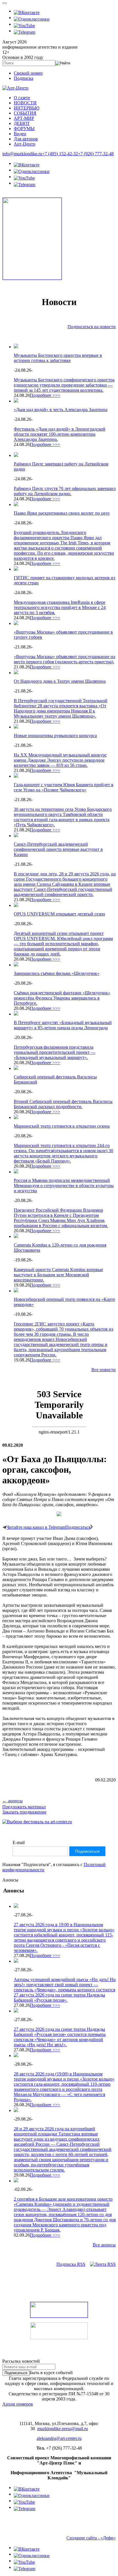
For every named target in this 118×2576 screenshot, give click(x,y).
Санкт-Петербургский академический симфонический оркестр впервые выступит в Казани (58, 849)
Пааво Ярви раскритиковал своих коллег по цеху (62, 513)
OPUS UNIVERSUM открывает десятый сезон (59, 914)
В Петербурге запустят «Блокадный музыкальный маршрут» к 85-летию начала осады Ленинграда (63, 1025)
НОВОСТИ (25, 103)
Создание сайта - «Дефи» (91, 2538)
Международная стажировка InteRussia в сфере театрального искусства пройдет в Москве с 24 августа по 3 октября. (60, 607)
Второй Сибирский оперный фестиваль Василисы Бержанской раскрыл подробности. (63, 1104)
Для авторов (26, 139)
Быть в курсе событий (51, 2373)
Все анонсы (104, 2245)
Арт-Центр (24, 144)
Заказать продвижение (24, 1812)
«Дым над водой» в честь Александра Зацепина (61, 410)
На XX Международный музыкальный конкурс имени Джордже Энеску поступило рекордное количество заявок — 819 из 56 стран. (60, 760)
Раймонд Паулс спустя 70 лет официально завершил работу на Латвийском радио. (65, 491)
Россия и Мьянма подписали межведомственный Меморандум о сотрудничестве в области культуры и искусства (64, 1186)
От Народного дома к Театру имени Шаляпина (60, 681)
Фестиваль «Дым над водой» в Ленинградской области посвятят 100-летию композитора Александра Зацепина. (60, 434)
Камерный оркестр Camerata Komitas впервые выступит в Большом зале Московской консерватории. (58, 1275)
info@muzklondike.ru (22, 154)
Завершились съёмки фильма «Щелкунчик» (57, 973)
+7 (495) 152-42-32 (60, 154)
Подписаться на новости (92, 327)
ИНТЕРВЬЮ (26, 108)
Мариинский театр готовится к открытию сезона (62, 1126)
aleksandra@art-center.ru (59, 2438)
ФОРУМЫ (24, 129)
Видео (20, 134)
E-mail (19, 1843)
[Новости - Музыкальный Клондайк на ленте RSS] (103, 2264)
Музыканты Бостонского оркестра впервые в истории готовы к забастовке (58, 358)
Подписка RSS (71, 2264)
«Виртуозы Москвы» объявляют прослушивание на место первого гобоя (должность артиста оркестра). (64, 659)
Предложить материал (24, 1807)
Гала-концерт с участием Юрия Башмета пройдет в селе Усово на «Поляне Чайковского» (64, 787)
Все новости (104, 1370)
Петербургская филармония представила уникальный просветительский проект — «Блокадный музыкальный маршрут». (55, 1052)
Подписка (23, 78)
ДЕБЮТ (22, 123)
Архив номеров (18, 2404)
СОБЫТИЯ (25, 113)
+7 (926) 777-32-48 (96, 154)
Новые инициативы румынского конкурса (55, 735)
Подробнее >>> (45, 395)
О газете (22, 98)
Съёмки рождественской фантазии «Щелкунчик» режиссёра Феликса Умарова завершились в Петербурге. (62, 998)
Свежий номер (28, 73)
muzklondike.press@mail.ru (63, 2429)
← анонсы (12, 1801)
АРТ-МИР (24, 118)
